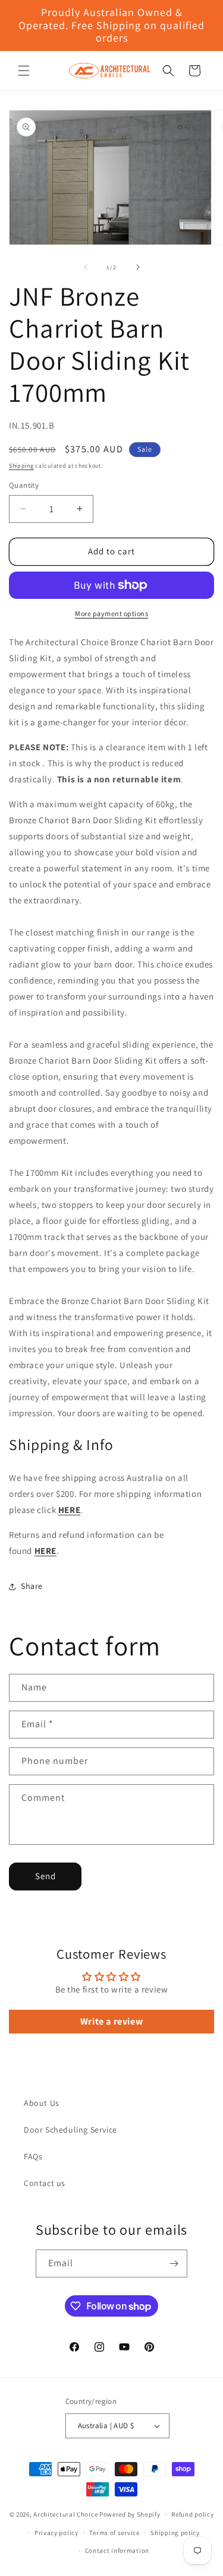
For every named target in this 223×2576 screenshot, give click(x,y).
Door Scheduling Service (70, 2130)
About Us (42, 2103)
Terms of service (114, 2533)
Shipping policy (175, 2533)
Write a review (111, 2021)
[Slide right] (138, 267)
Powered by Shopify (130, 2514)
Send (45, 1876)
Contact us (45, 2183)
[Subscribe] (174, 2263)
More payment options (111, 613)
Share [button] (32, 1586)
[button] (24, 71)
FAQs (33, 2156)
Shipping (21, 466)
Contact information (117, 2550)
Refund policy (192, 2514)
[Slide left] (86, 267)
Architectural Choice (65, 2514)
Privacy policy (56, 2533)
